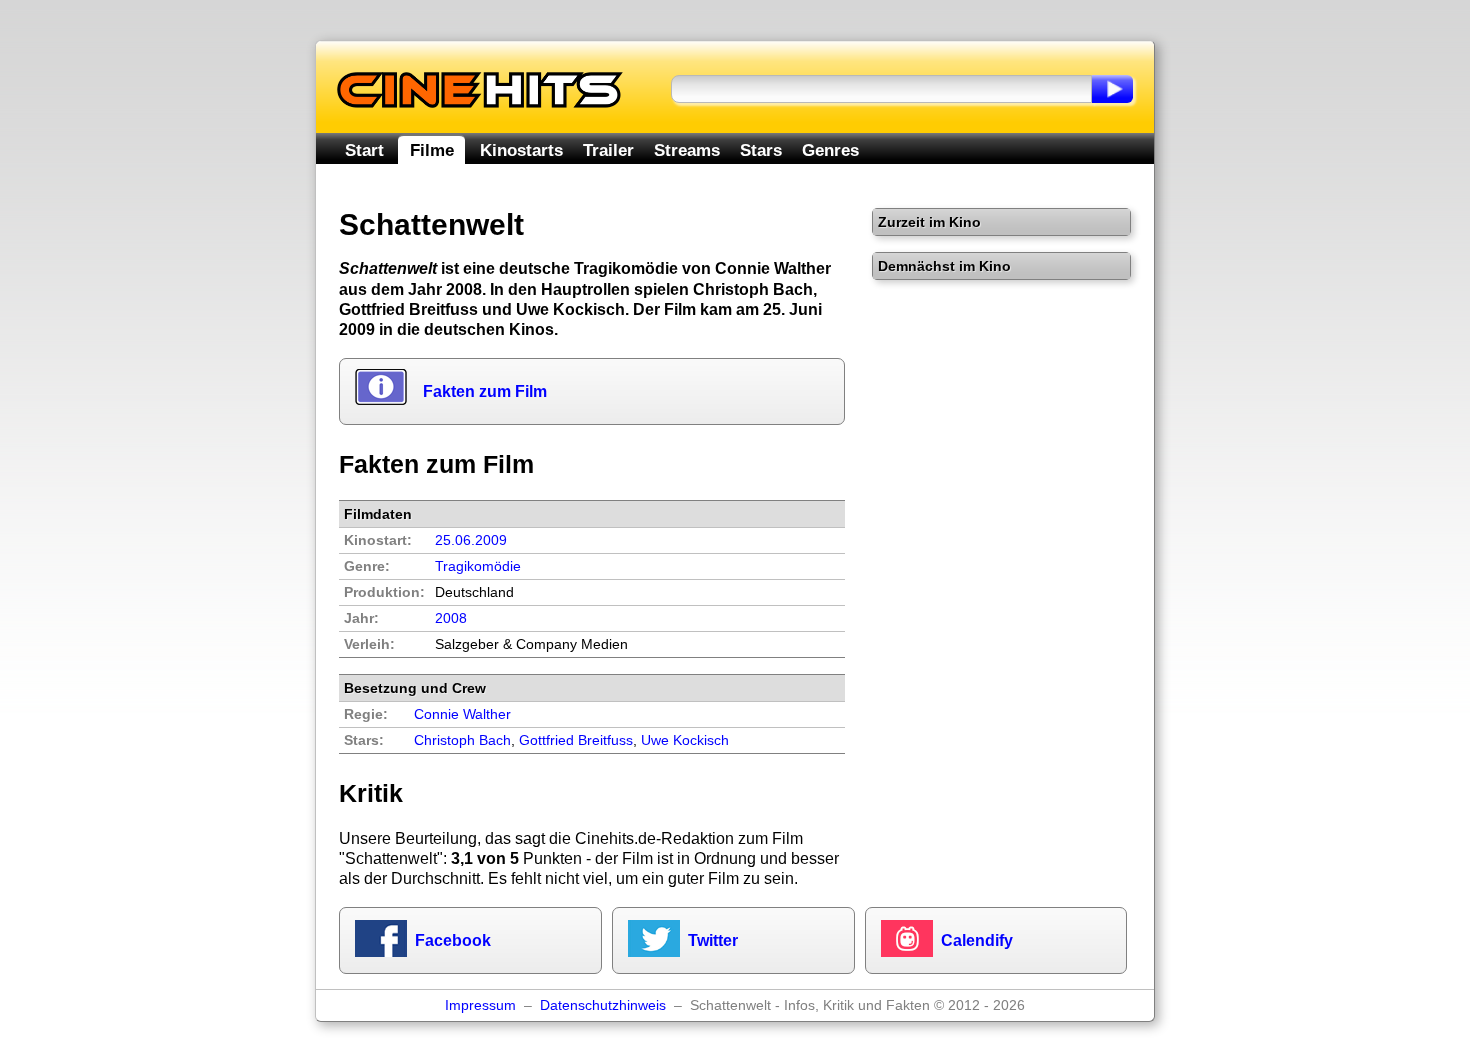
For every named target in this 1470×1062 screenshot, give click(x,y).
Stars (761, 150)
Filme (432, 150)
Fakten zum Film (485, 391)
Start (364, 150)
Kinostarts (521, 150)
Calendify (977, 940)
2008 (451, 618)
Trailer (608, 150)
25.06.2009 (471, 540)
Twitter (713, 940)
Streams (687, 150)
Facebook (453, 940)
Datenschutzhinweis (603, 1005)
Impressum (480, 1005)
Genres (830, 150)
